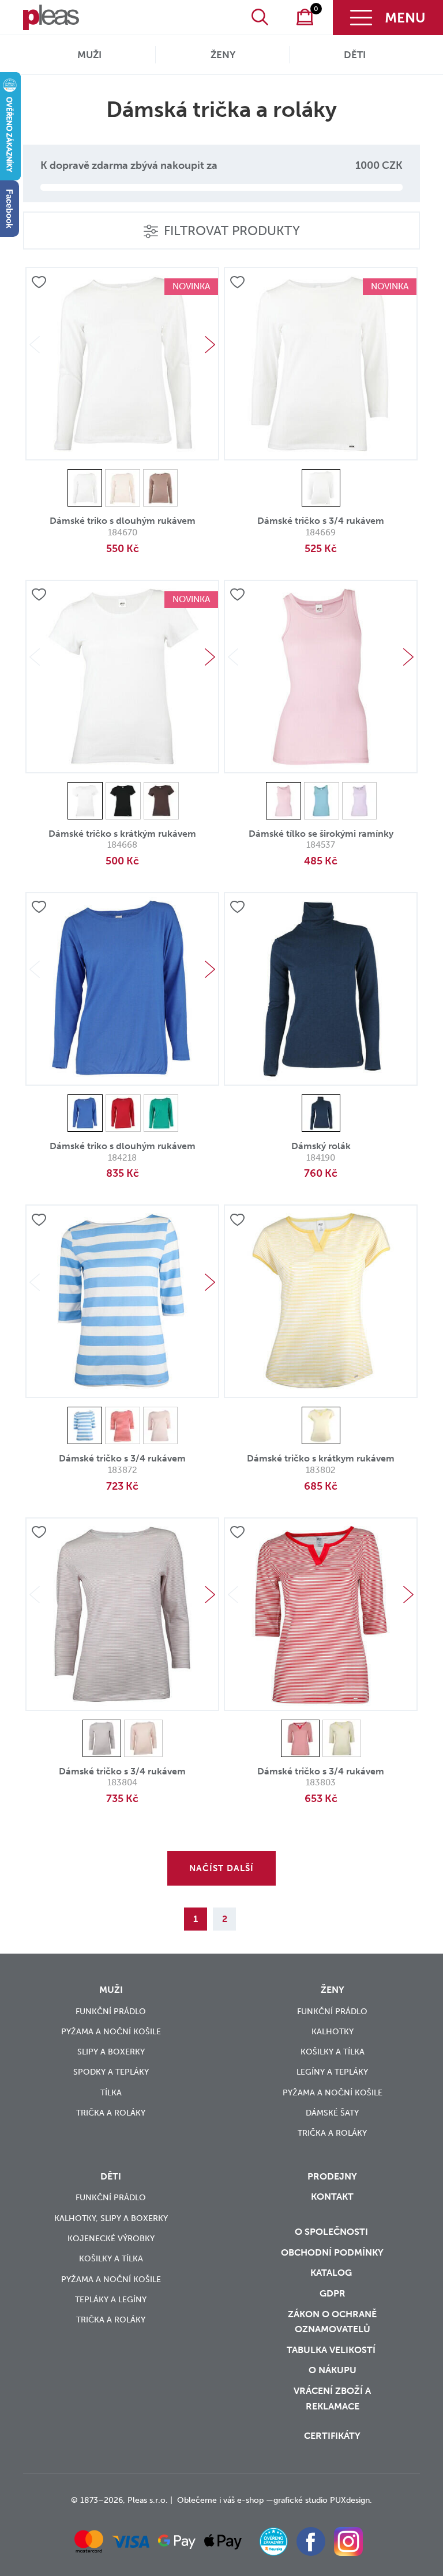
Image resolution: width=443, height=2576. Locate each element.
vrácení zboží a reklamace (332, 2399)
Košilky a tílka (333, 2052)
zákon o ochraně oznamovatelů (332, 2322)
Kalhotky (333, 2032)
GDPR (333, 2293)
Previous (35, 345)
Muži (89, 55)
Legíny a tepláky (332, 2072)
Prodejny (332, 2176)
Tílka (111, 2093)
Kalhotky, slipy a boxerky (111, 2218)
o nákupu (333, 2370)
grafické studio (301, 2500)
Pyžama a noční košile (111, 2032)
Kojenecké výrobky (111, 2239)
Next (210, 345)
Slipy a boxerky (111, 2052)
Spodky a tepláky (111, 2072)
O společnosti (333, 2232)
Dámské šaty (332, 2113)
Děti (355, 55)
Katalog (332, 2273)
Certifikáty (332, 2436)
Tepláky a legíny (111, 2300)
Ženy (223, 55)
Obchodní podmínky (332, 2252)
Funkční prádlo (111, 2012)
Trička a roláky (111, 2113)
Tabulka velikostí (332, 2350)
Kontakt (332, 2197)
